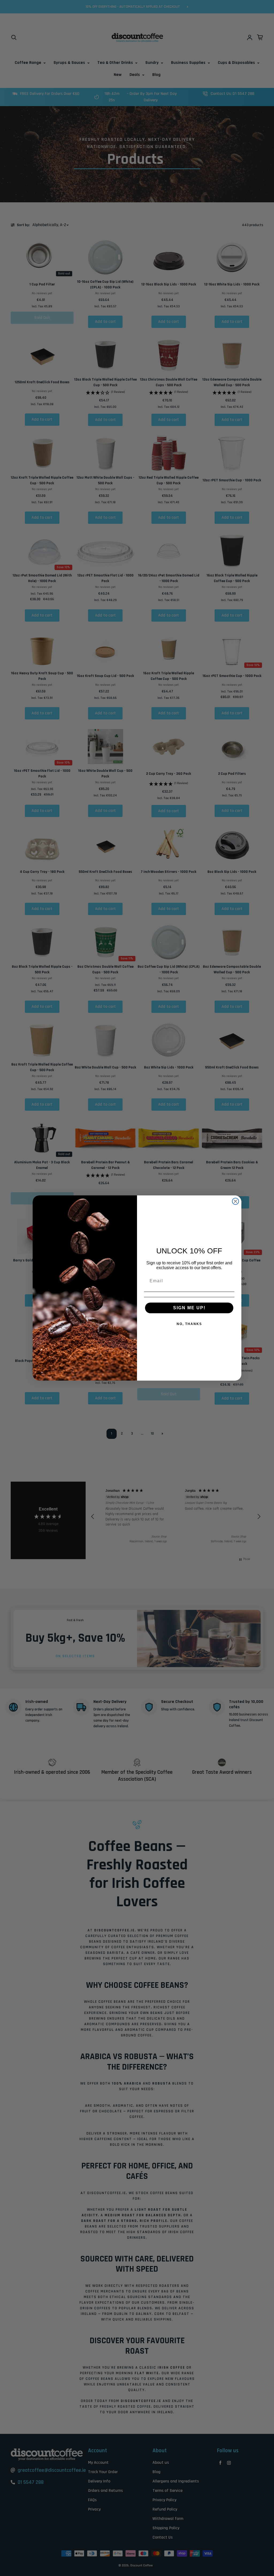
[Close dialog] (235, 1201)
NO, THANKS (189, 1324)
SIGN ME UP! (189, 1308)
